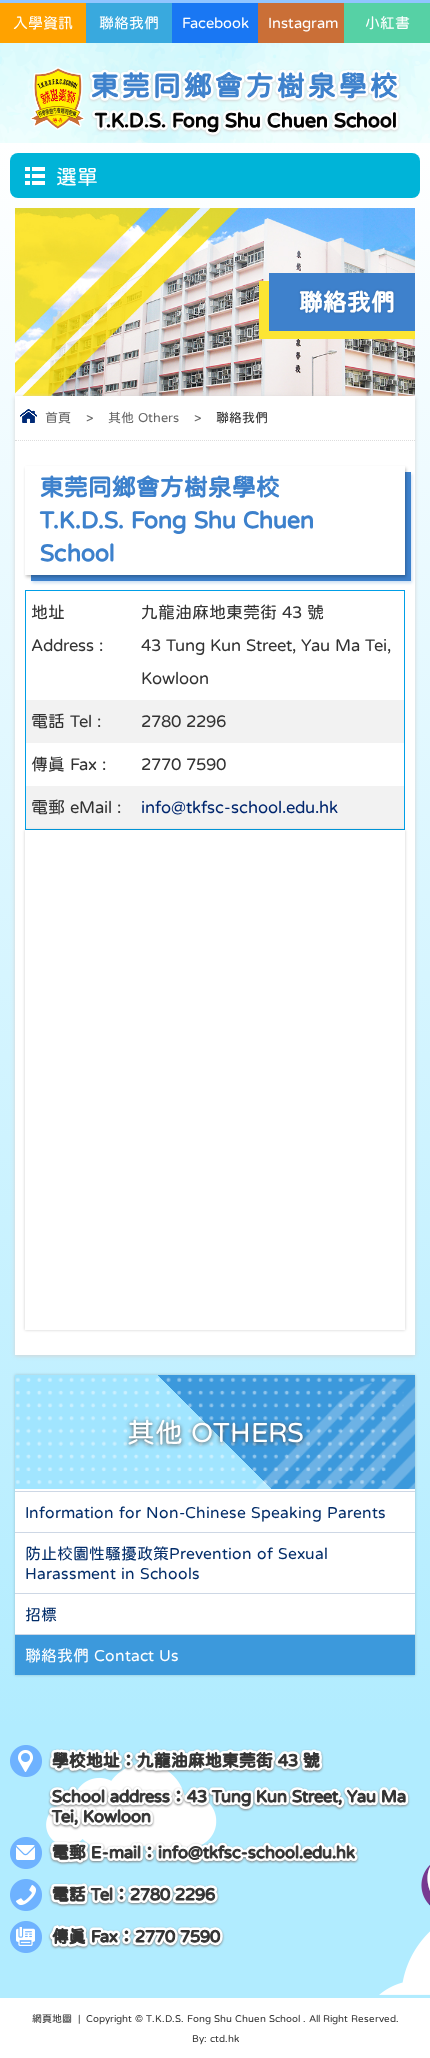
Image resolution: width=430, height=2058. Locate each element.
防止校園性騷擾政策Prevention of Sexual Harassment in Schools (176, 1563)
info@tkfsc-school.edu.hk (239, 807)
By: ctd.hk (215, 2038)
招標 (41, 1614)
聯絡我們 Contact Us (102, 1655)
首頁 (58, 417)
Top (424, 2011)
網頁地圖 (52, 2018)
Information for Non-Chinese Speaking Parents (205, 1512)
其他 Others (143, 417)
